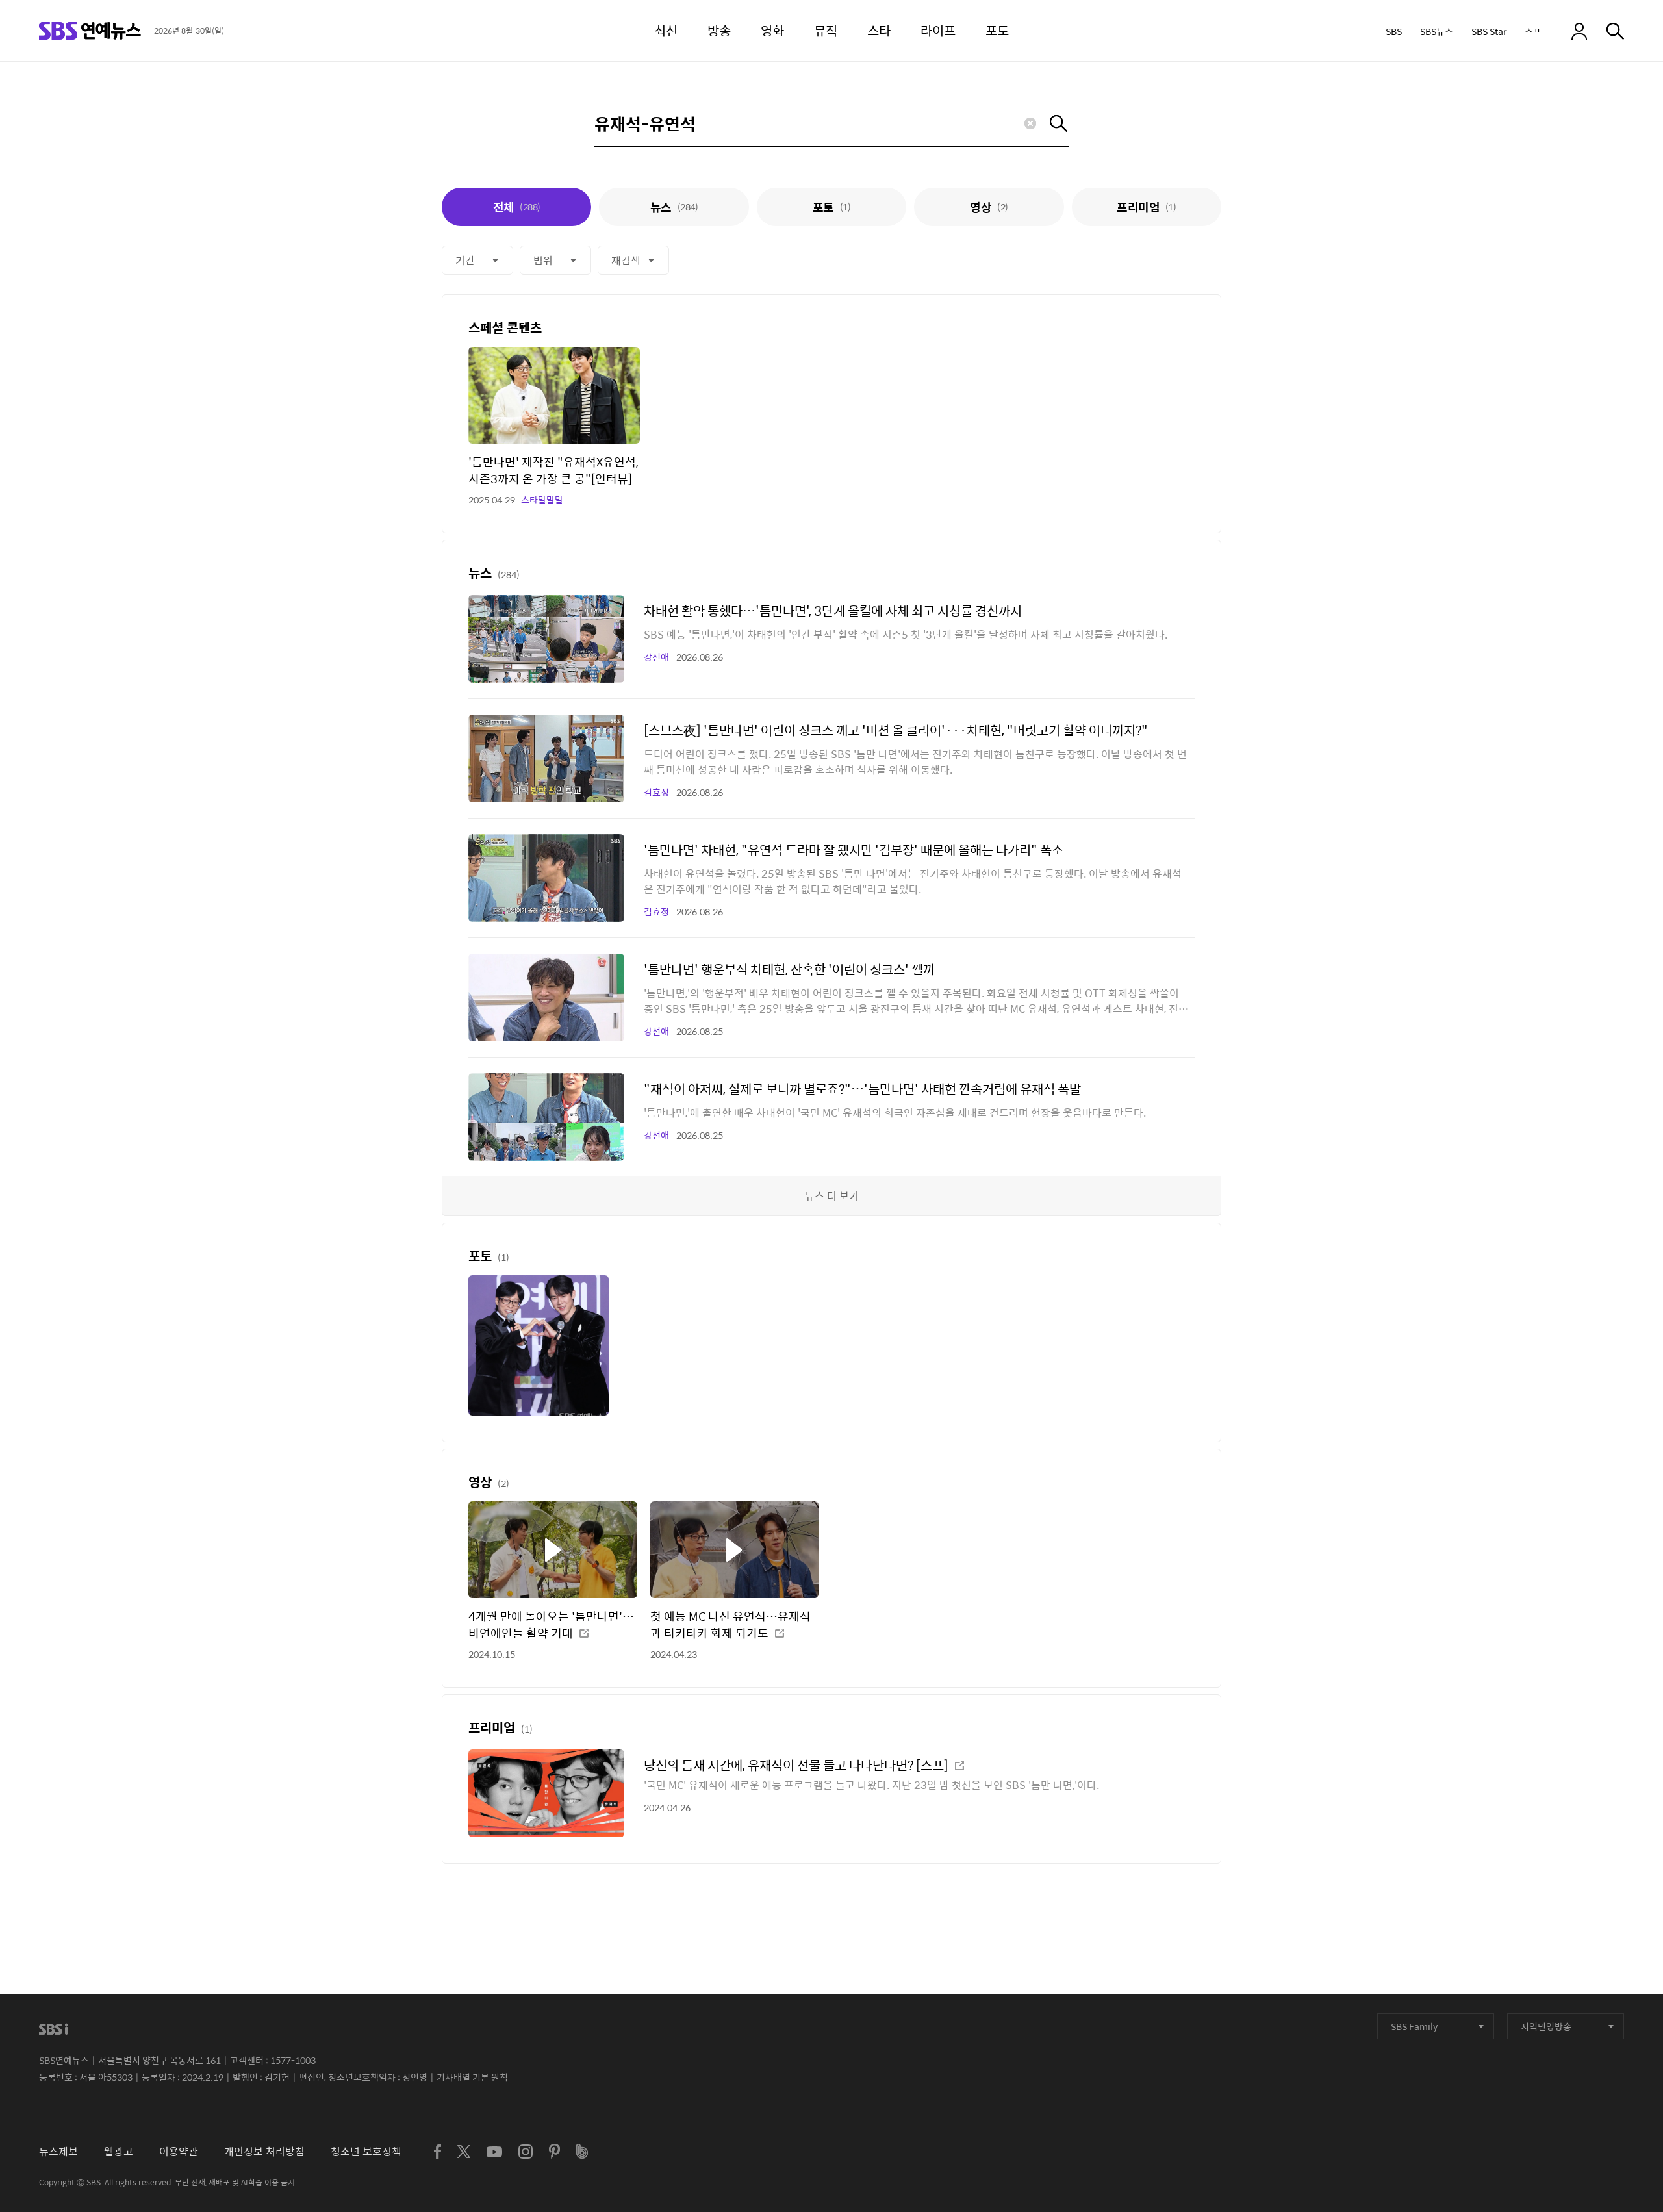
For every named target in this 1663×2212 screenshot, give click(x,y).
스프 (1533, 31)
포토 (831, 207)
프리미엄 (1146, 207)
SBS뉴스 (1437, 31)
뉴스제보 (58, 2151)
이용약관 (179, 2151)
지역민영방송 (1546, 2026)
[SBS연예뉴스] (90, 31)
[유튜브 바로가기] (494, 2152)
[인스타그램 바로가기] (526, 2152)
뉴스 (674, 207)
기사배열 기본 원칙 (472, 2077)
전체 (517, 207)
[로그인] (1579, 31)
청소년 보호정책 (366, 2151)
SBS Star (1489, 31)
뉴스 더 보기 (832, 1196)
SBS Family (1414, 2026)
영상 (989, 207)
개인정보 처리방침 (264, 2151)
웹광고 (119, 2151)
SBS (1394, 31)
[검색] (1615, 31)
